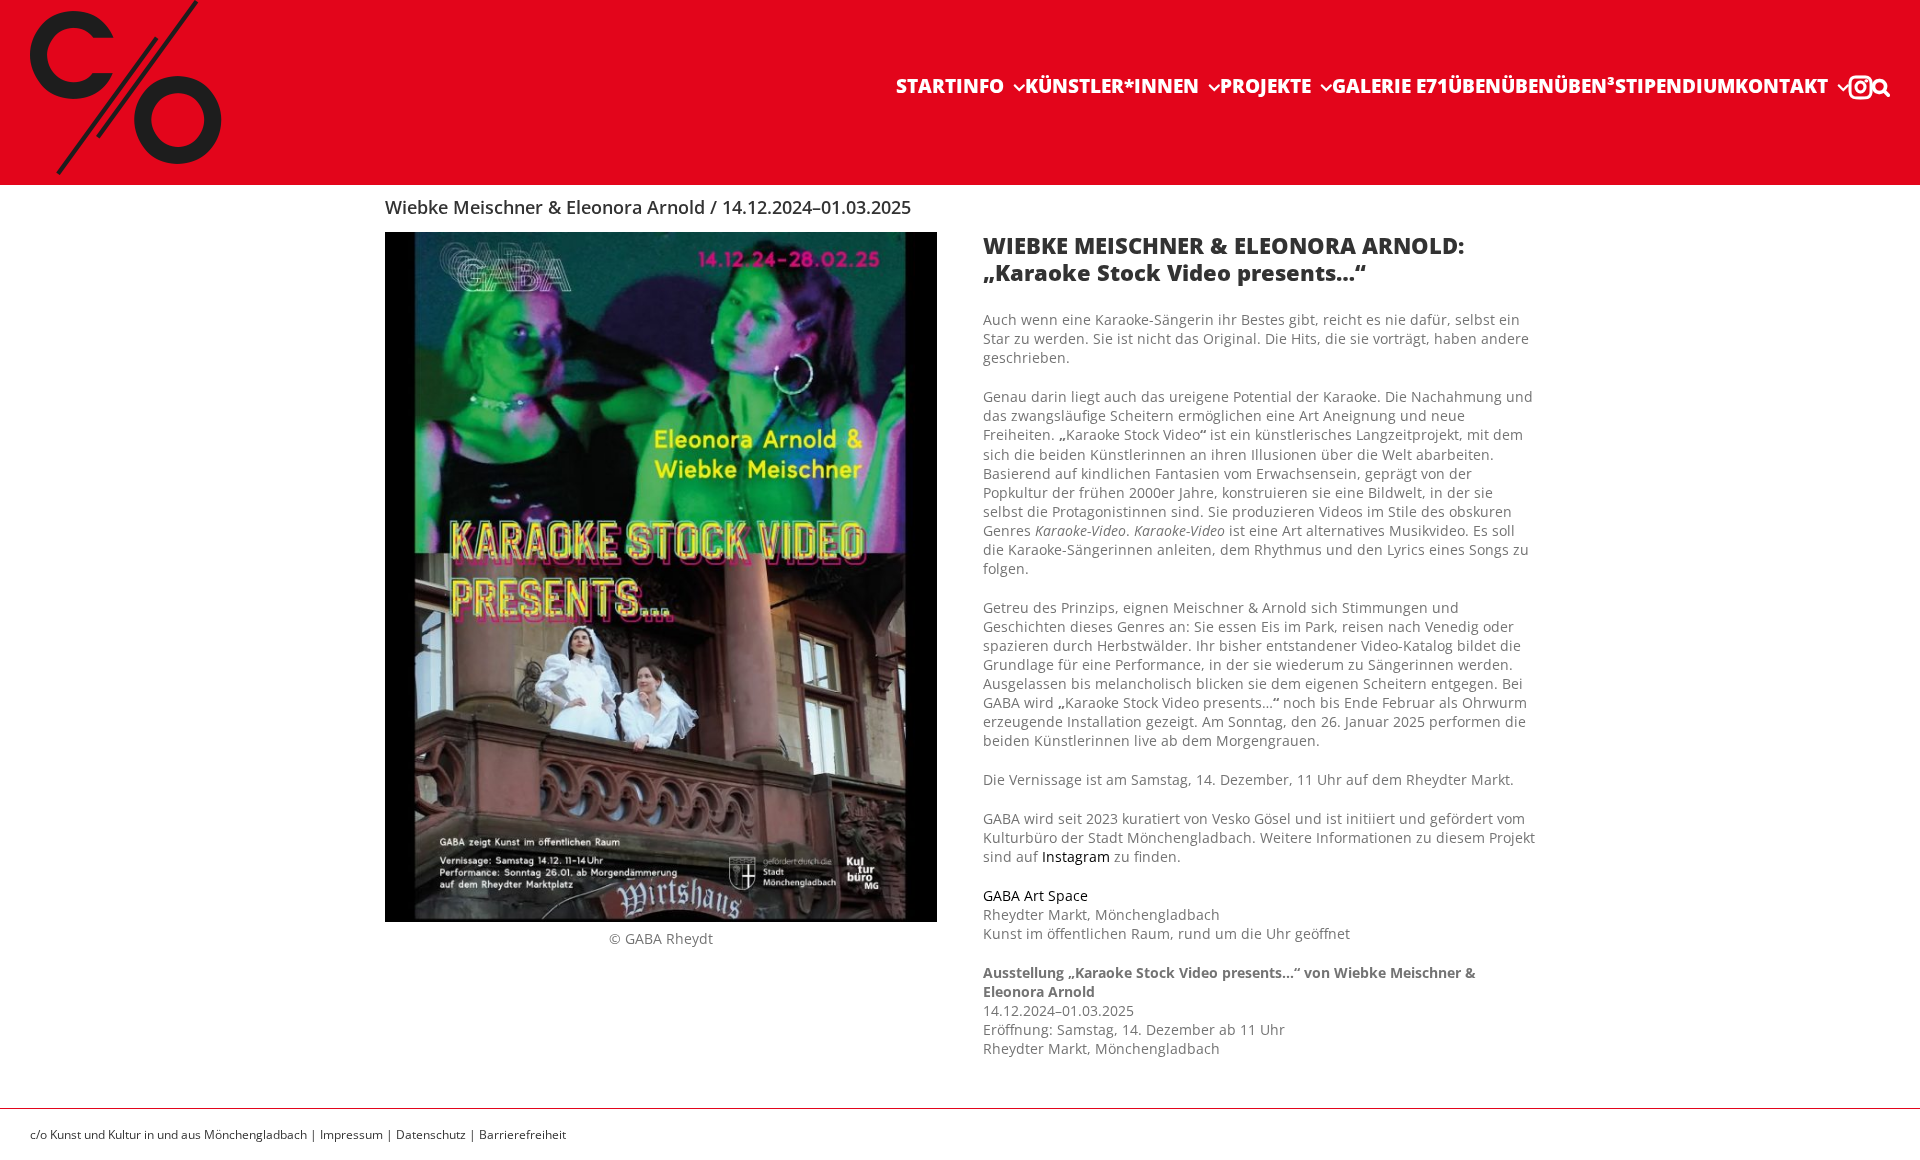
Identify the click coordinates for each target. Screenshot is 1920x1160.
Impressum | (358, 1134)
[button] (1881, 86)
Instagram (1076, 856)
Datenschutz (431, 1134)
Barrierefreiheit (522, 1134)
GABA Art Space (1035, 895)
